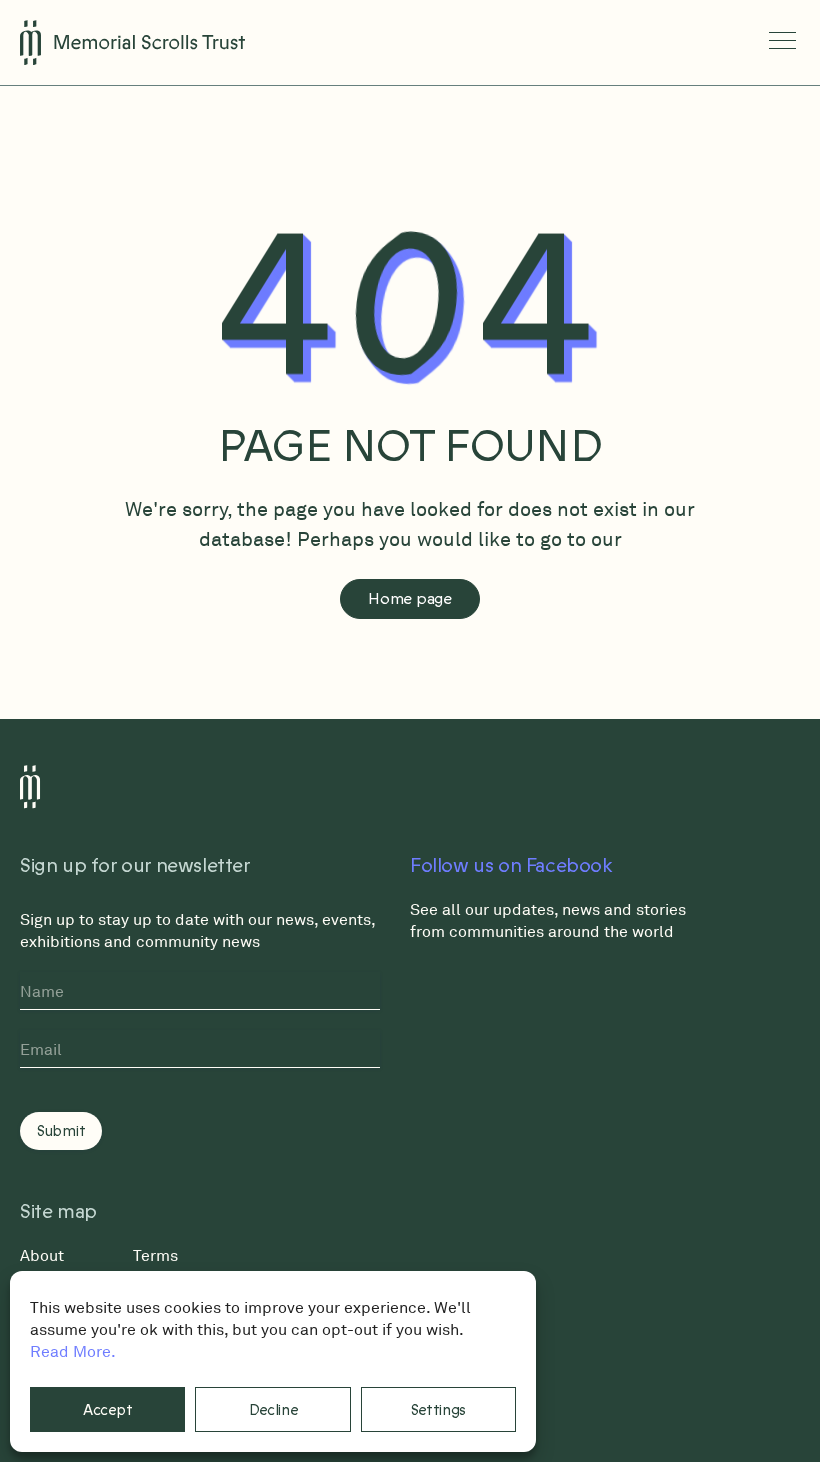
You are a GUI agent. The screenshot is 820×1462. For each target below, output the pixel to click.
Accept (107, 1410)
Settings (439, 1410)
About (42, 1255)
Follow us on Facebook (511, 866)
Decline (273, 1410)
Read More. (73, 1351)
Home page (409, 599)
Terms (155, 1255)
